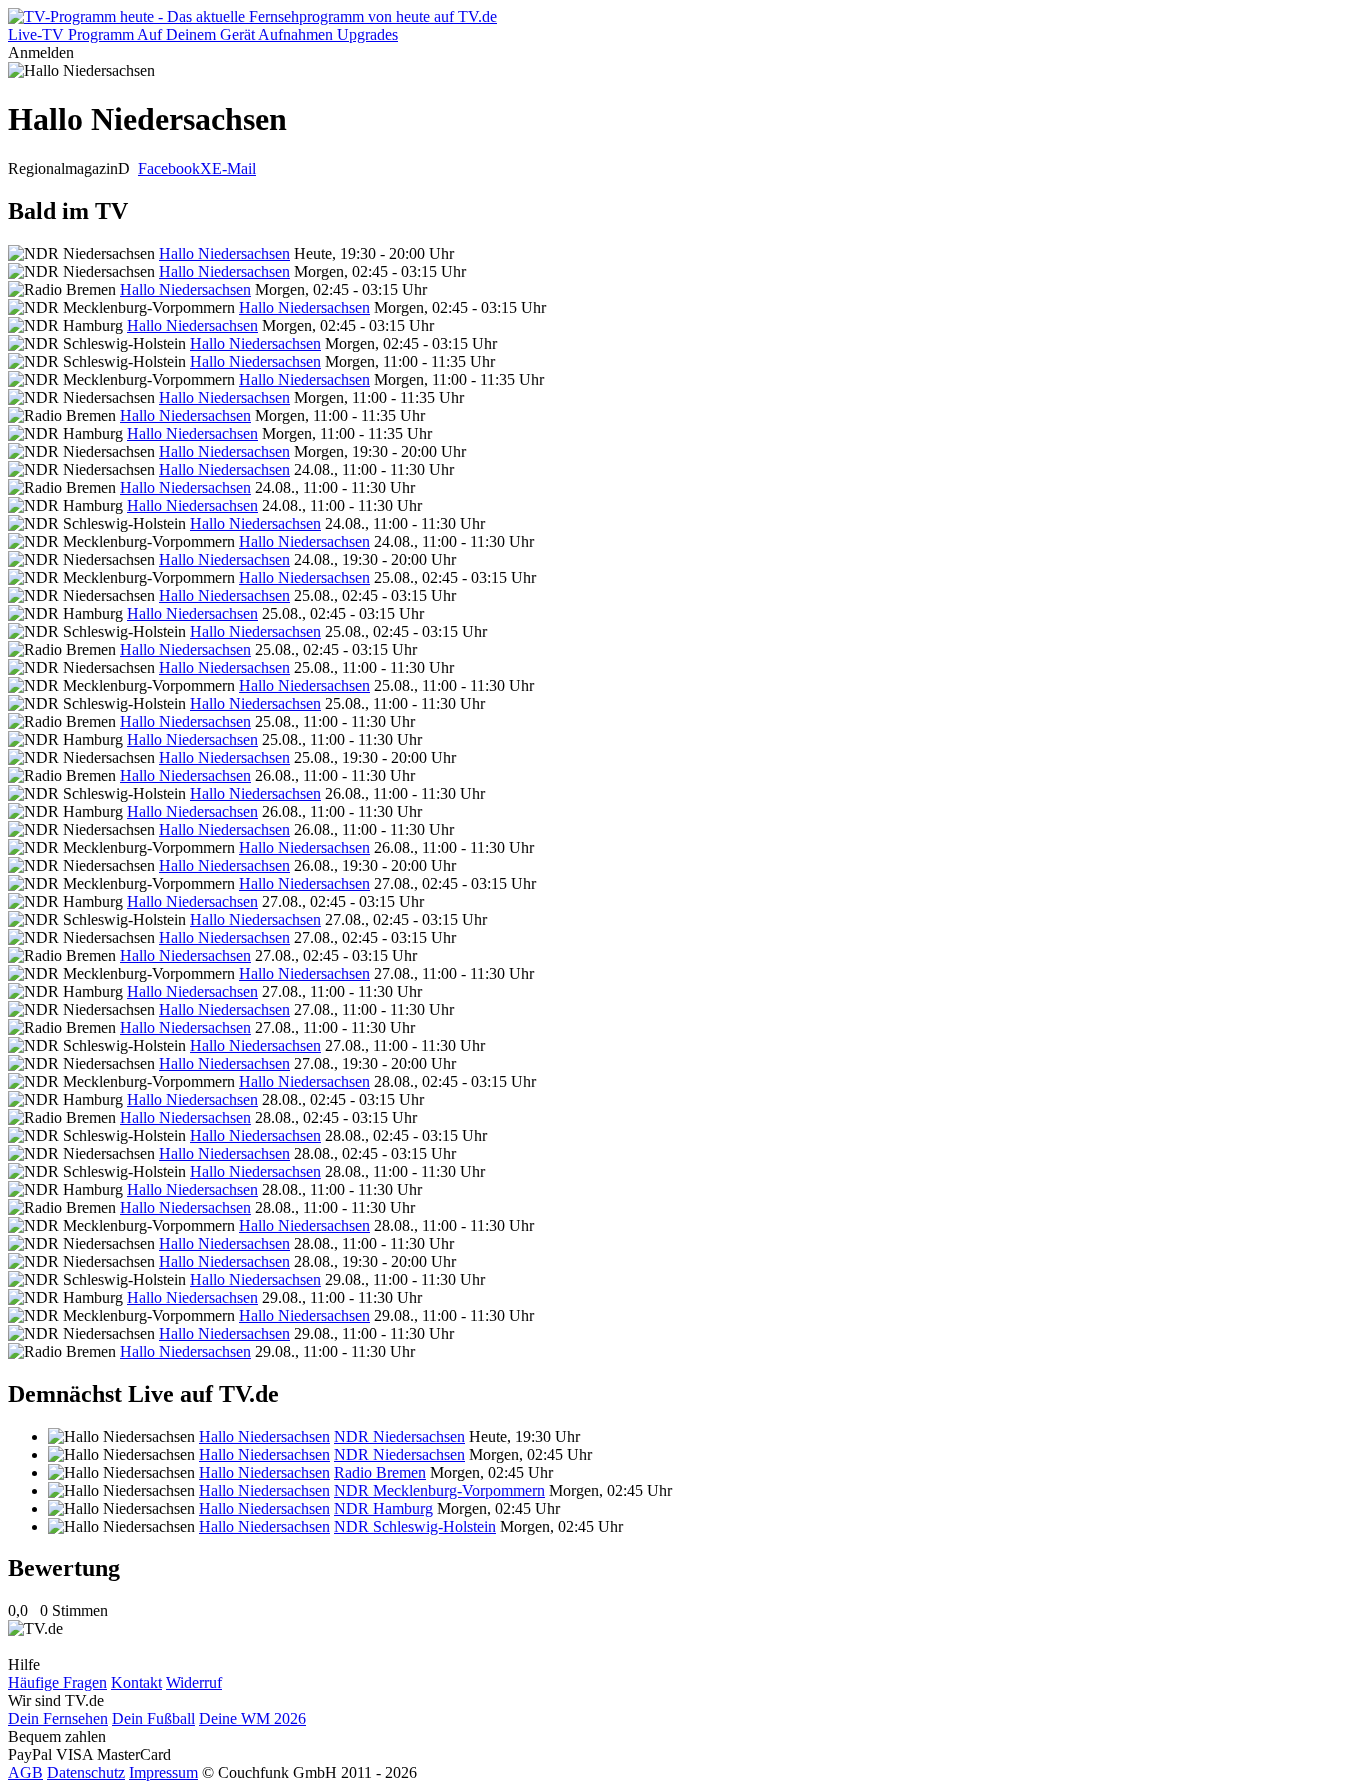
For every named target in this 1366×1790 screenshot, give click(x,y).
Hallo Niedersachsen (224, 253)
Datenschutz (86, 1772)
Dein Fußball (153, 1718)
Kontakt (136, 1682)
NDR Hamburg (383, 1508)
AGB (25, 1772)
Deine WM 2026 (252, 1718)
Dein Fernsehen (58, 1718)
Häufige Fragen (57, 1682)
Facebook (169, 168)
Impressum (163, 1772)
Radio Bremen (380, 1472)
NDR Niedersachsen (399, 1436)
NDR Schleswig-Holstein (415, 1526)
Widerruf (194, 1682)
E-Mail (234, 168)
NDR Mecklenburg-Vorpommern (439, 1490)
